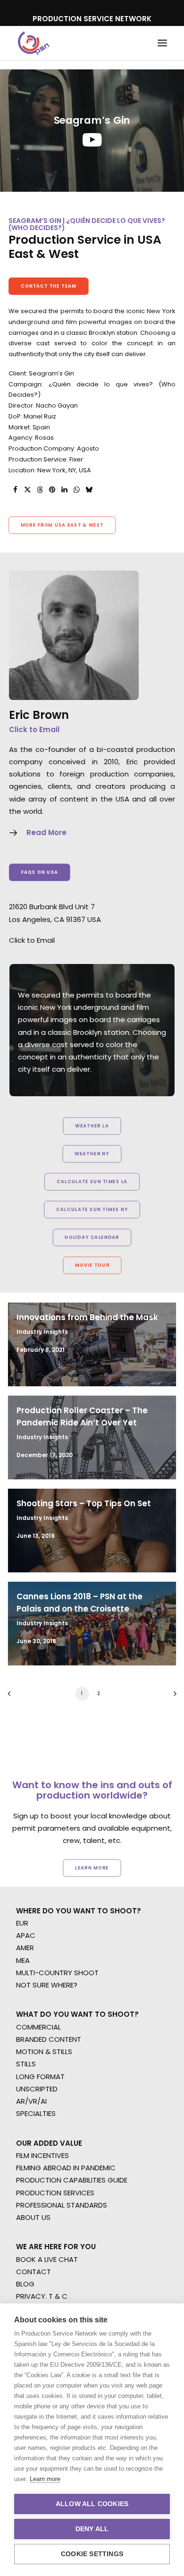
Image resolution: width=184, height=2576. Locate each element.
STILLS (26, 2064)
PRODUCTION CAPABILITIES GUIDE (72, 2180)
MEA (23, 1960)
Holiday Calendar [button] (92, 1237)
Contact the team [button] (49, 286)
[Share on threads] (40, 490)
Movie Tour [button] (92, 1265)
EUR (22, 1923)
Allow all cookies (92, 2504)
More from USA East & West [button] (62, 525)
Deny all (92, 2529)
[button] (162, 43)
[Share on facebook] (15, 490)
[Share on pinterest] (52, 490)
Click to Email (34, 729)
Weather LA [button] (92, 1126)
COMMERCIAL (38, 2027)
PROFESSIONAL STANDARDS (62, 2205)
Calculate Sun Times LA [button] (92, 1182)
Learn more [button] (92, 1868)
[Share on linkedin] (64, 490)
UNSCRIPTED (37, 2089)
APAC (26, 1935)
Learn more (45, 2479)
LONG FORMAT (40, 2077)
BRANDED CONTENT (49, 2039)
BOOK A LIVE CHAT (47, 2259)
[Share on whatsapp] (76, 490)
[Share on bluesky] (89, 490)
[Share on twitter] (27, 490)
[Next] (172, 1697)
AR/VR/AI (31, 2101)
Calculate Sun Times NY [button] (92, 1210)
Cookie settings (92, 2554)
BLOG (25, 2284)
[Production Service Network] (34, 43)
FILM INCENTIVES (42, 2155)
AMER (25, 1948)
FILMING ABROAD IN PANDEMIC (66, 2168)
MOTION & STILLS (44, 2051)
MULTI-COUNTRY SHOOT (57, 1973)
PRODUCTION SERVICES (55, 2193)
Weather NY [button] (92, 1154)
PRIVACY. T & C (42, 2296)
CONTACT (33, 2272)
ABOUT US (33, 2217)
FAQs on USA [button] (40, 872)
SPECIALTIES (36, 2113)
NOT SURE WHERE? (47, 1985)
